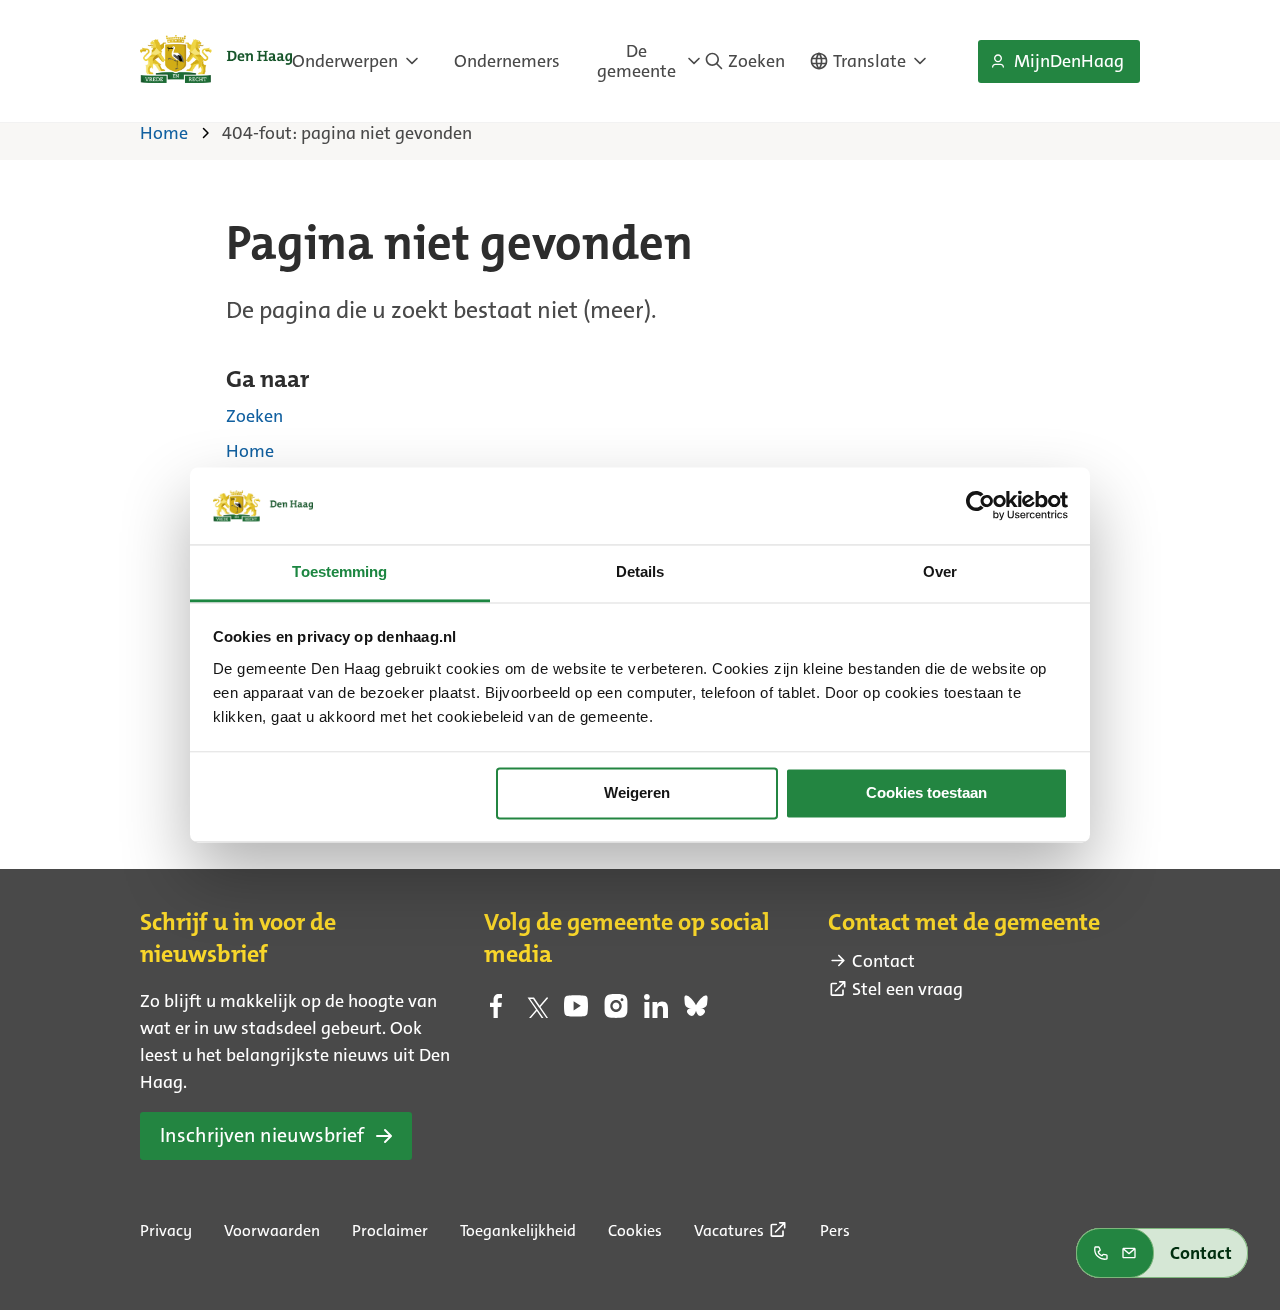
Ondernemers (507, 61)
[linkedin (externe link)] (656, 1012)
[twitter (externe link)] (536, 1012)
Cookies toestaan (926, 793)
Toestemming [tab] (339, 571)
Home (250, 451)
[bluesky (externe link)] (696, 1012)
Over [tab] (940, 571)
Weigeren (637, 793)
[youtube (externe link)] (576, 1012)
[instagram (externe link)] (616, 1012)
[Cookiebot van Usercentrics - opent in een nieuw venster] (980, 506)
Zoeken (254, 416)
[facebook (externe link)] (496, 1012)
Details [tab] (640, 571)
